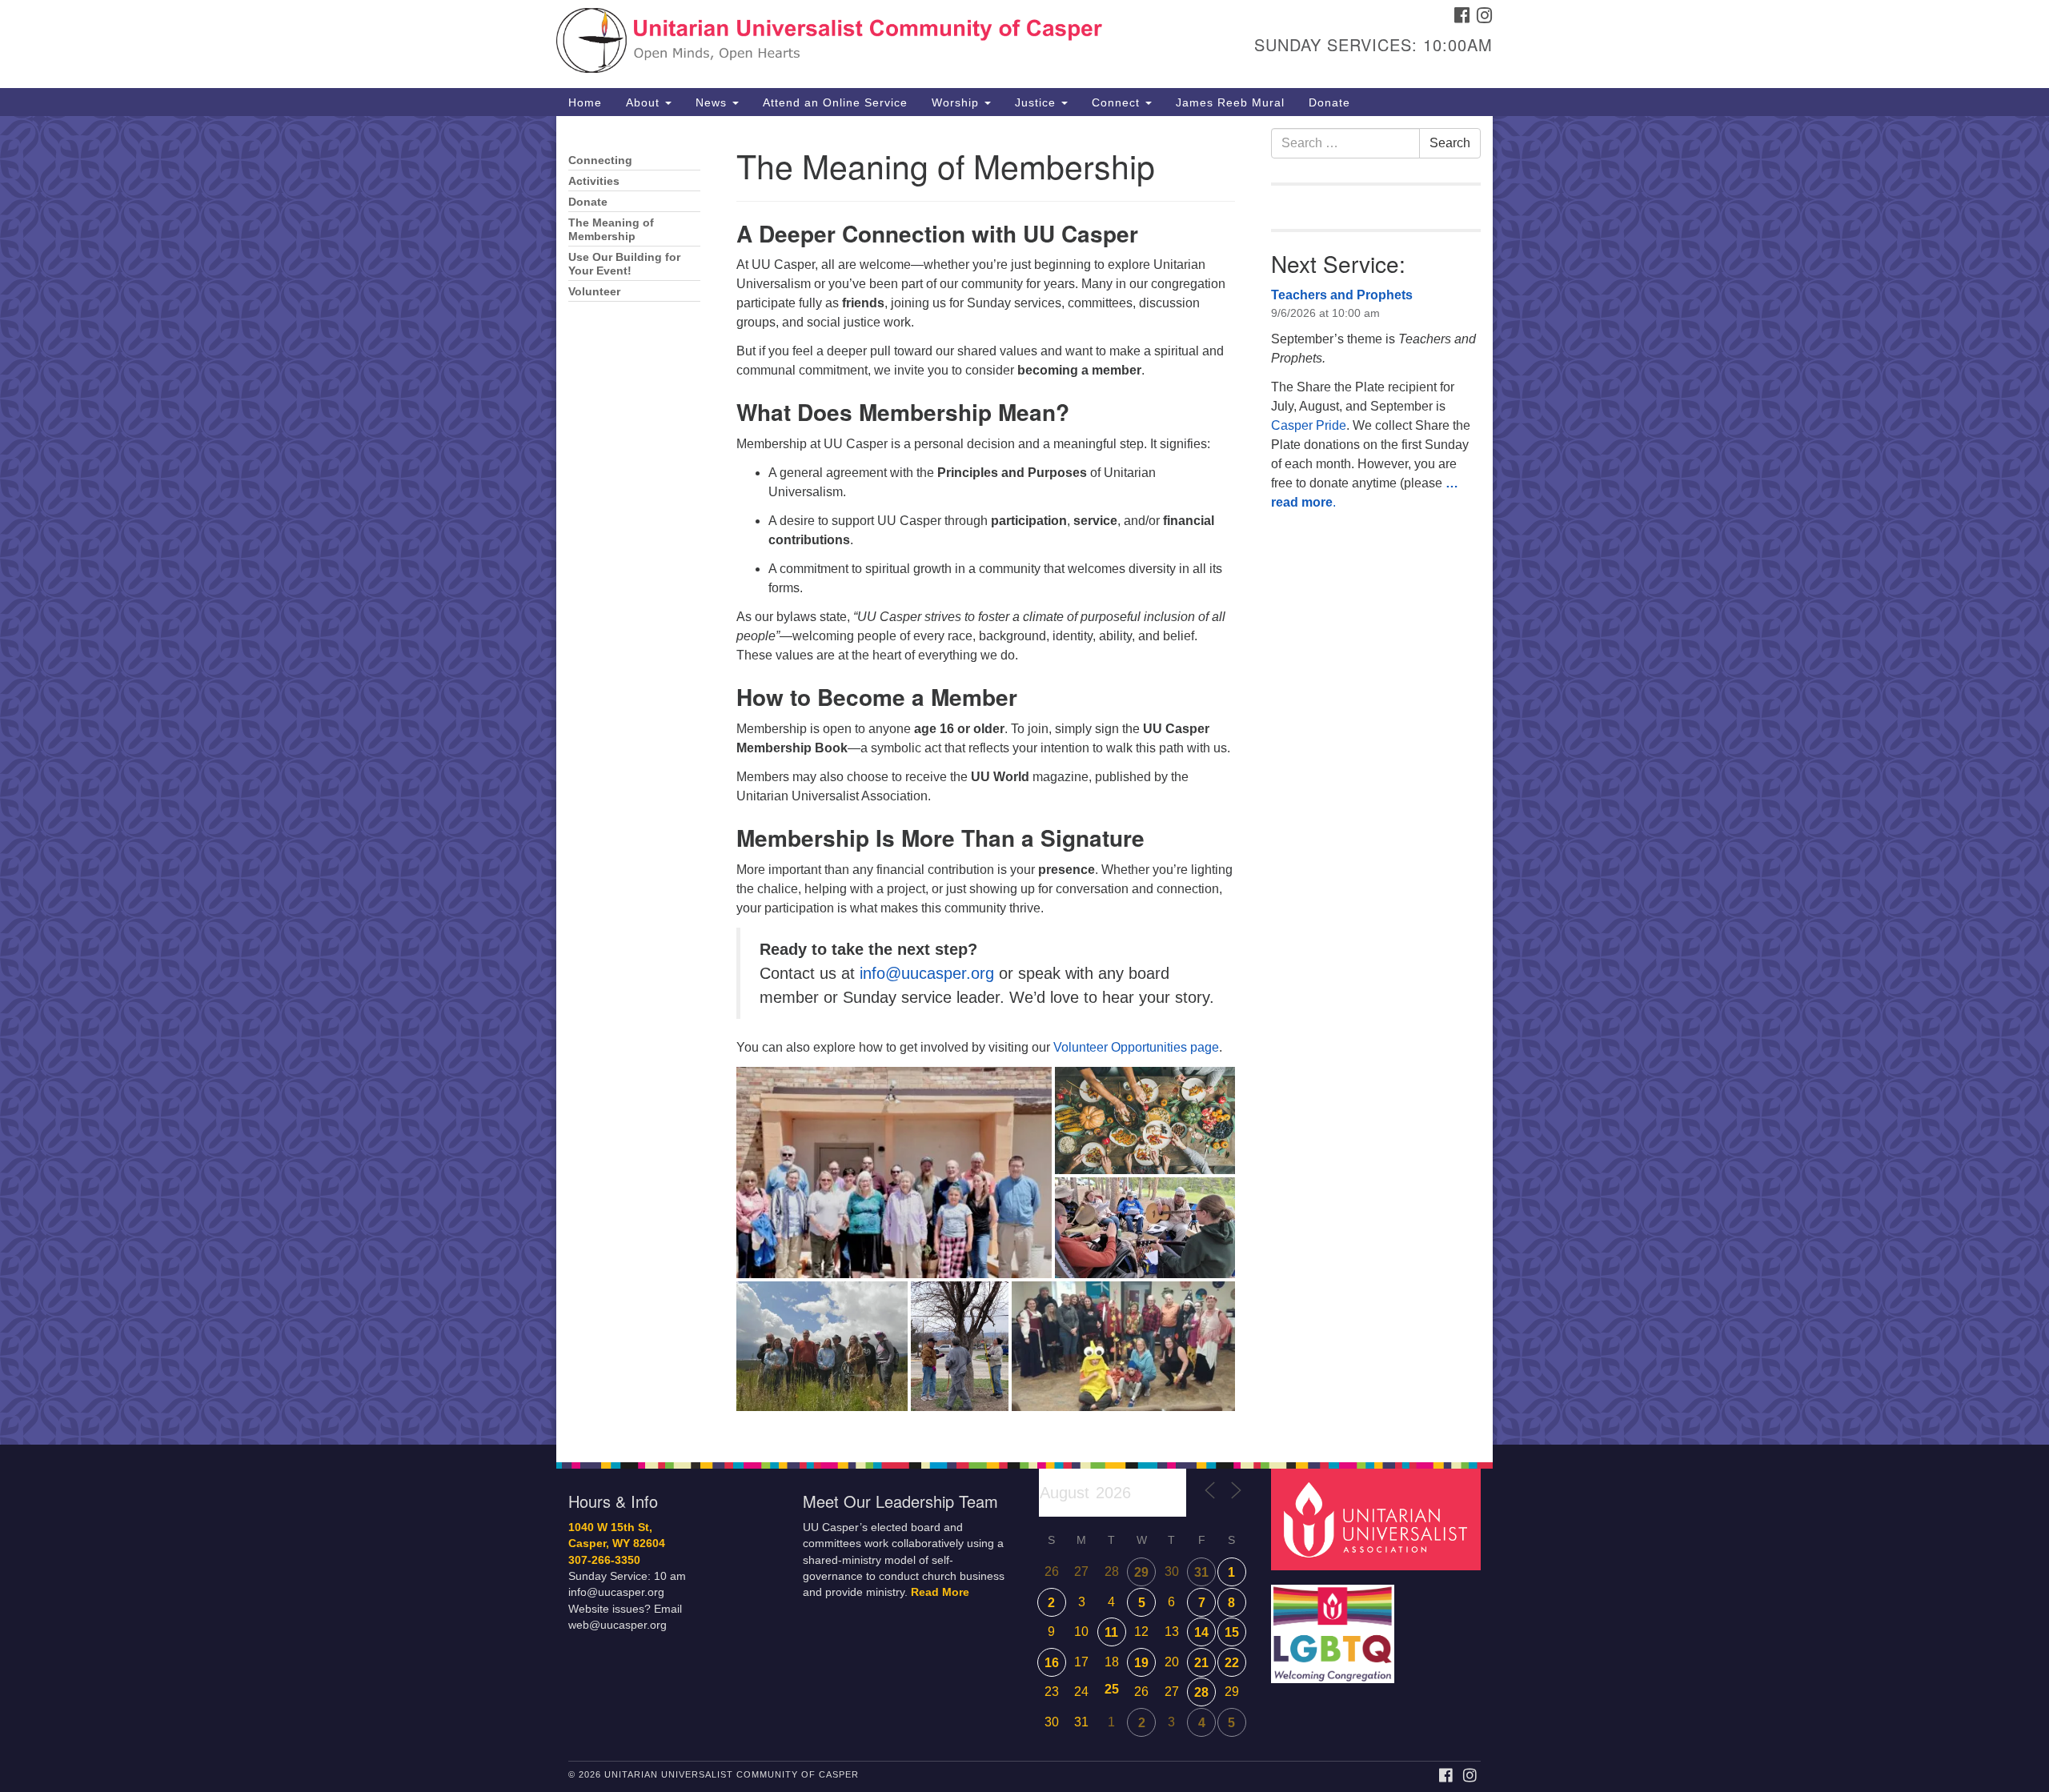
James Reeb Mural (1230, 102)
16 (1052, 1663)
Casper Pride (1309, 425)
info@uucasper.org (927, 973)
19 (1141, 1663)
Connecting (600, 160)
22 (1232, 1663)
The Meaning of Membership (611, 230)
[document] (1024, 780)
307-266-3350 (604, 1560)
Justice (1037, 102)
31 (1201, 1572)
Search (1450, 143)
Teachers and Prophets (1342, 295)
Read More (940, 1592)
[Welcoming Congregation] (1335, 1626)
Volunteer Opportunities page (1136, 1047)
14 (1201, 1632)
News (713, 102)
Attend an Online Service (835, 102)
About (645, 102)
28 (1201, 1692)
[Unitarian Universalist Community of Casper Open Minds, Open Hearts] (830, 44)
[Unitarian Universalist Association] (1378, 1519)
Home (585, 102)
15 (1232, 1632)
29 (1141, 1572)
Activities (594, 181)
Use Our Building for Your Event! (624, 264)
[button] (894, 1173)
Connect (1118, 102)
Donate (1329, 102)
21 (1201, 1663)
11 (1111, 1632)
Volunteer (594, 292)
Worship (957, 102)
